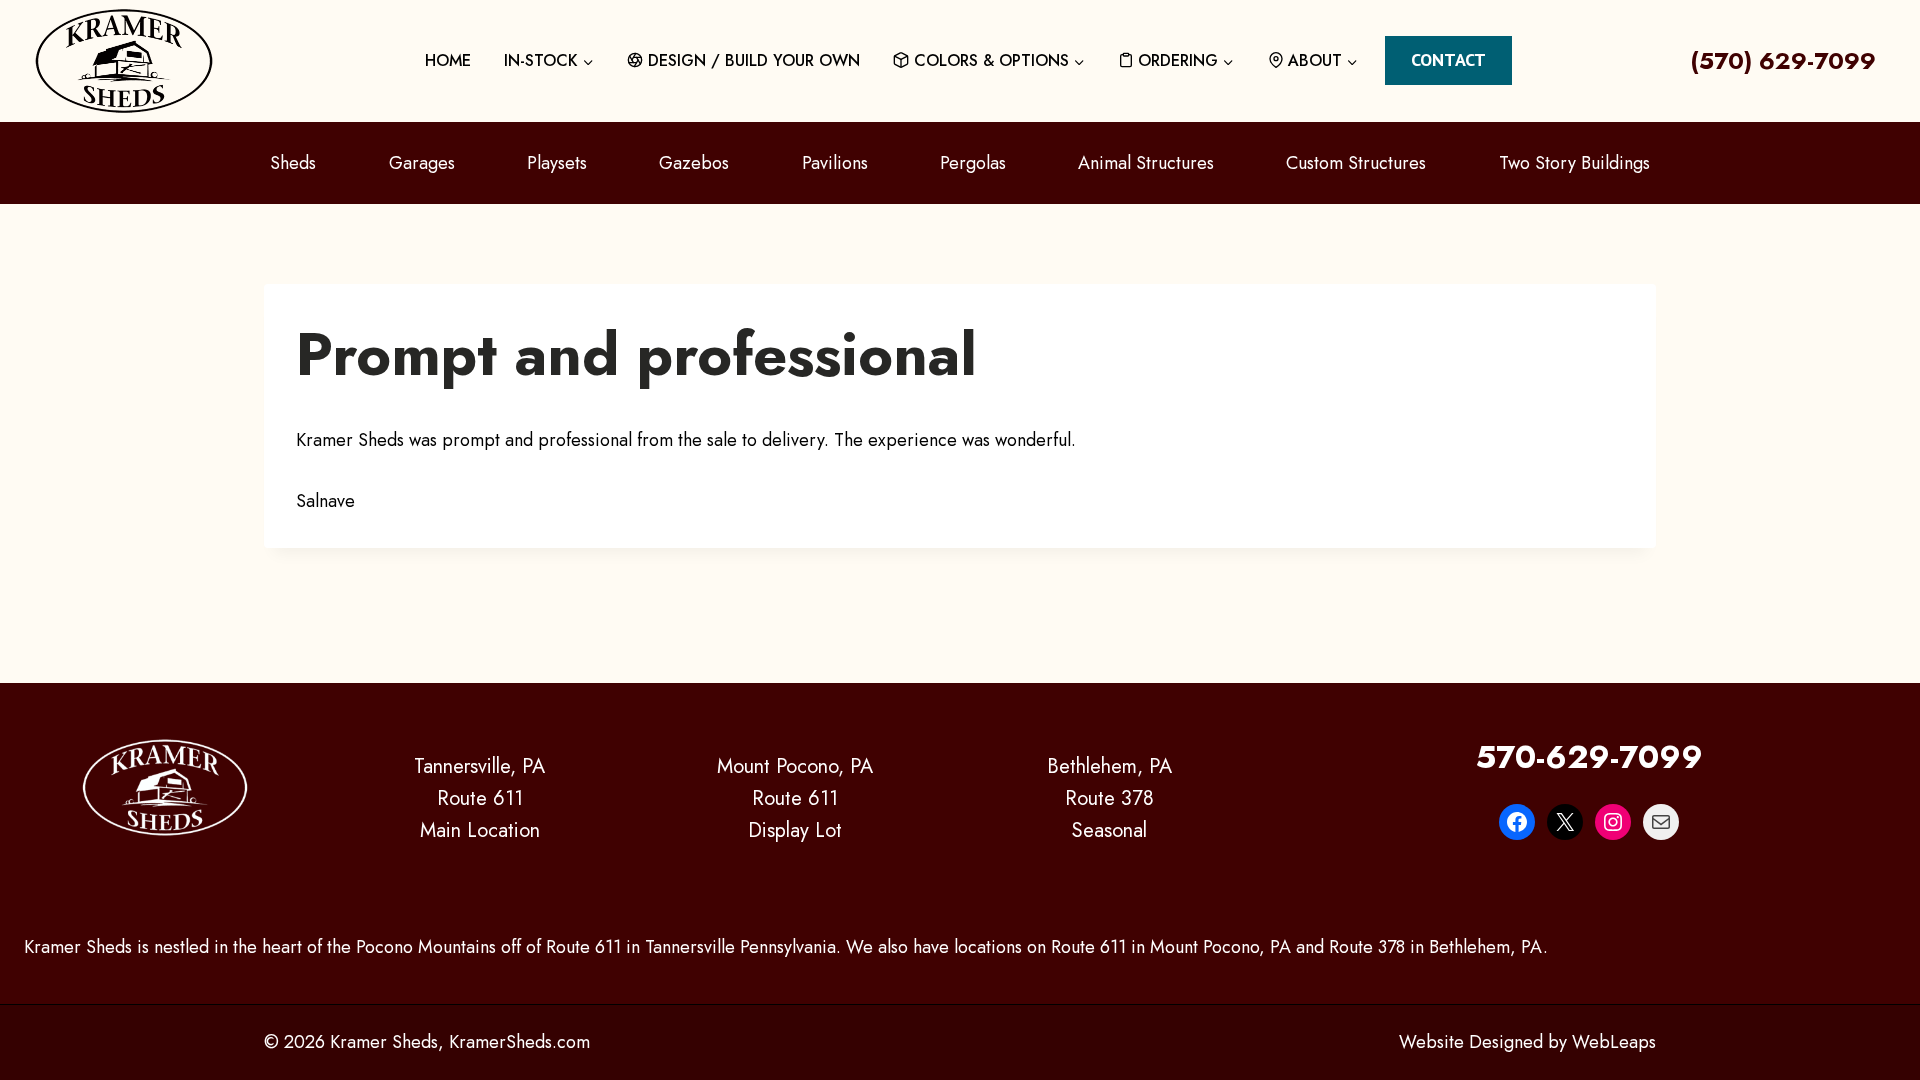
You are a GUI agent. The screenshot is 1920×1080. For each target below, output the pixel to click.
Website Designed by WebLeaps (1527, 1042)
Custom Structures (1356, 163)
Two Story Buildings (1574, 163)
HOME (448, 60)
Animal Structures (1146, 163)
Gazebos (694, 163)
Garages (422, 163)
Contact (1448, 59)
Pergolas (973, 163)
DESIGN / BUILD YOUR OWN (754, 60)
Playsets (557, 163)
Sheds (293, 163)
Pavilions (835, 163)
